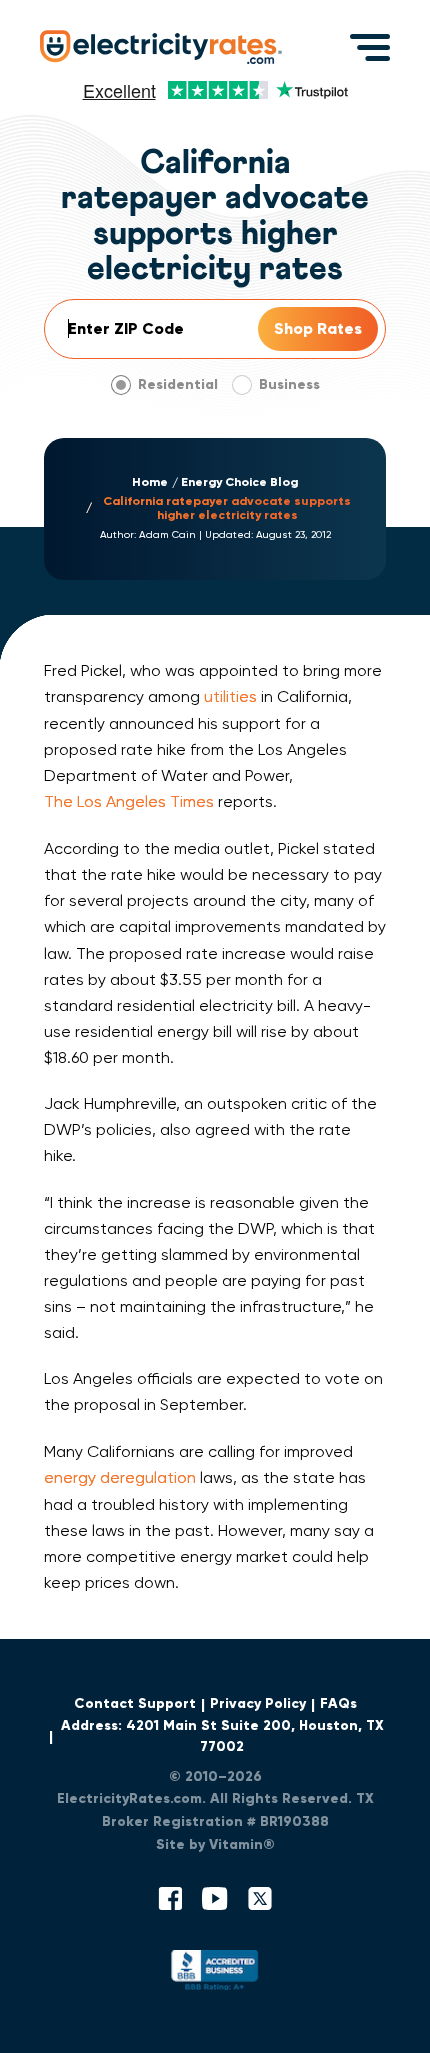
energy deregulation (120, 1477)
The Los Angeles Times (129, 801)
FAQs (338, 1703)
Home (150, 482)
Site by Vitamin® (215, 1844)
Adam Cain (167, 534)
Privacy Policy (258, 1703)
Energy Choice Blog (239, 482)
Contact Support (135, 1703)
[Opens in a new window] (215, 1974)
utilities (230, 696)
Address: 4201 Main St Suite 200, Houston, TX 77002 (222, 1736)
